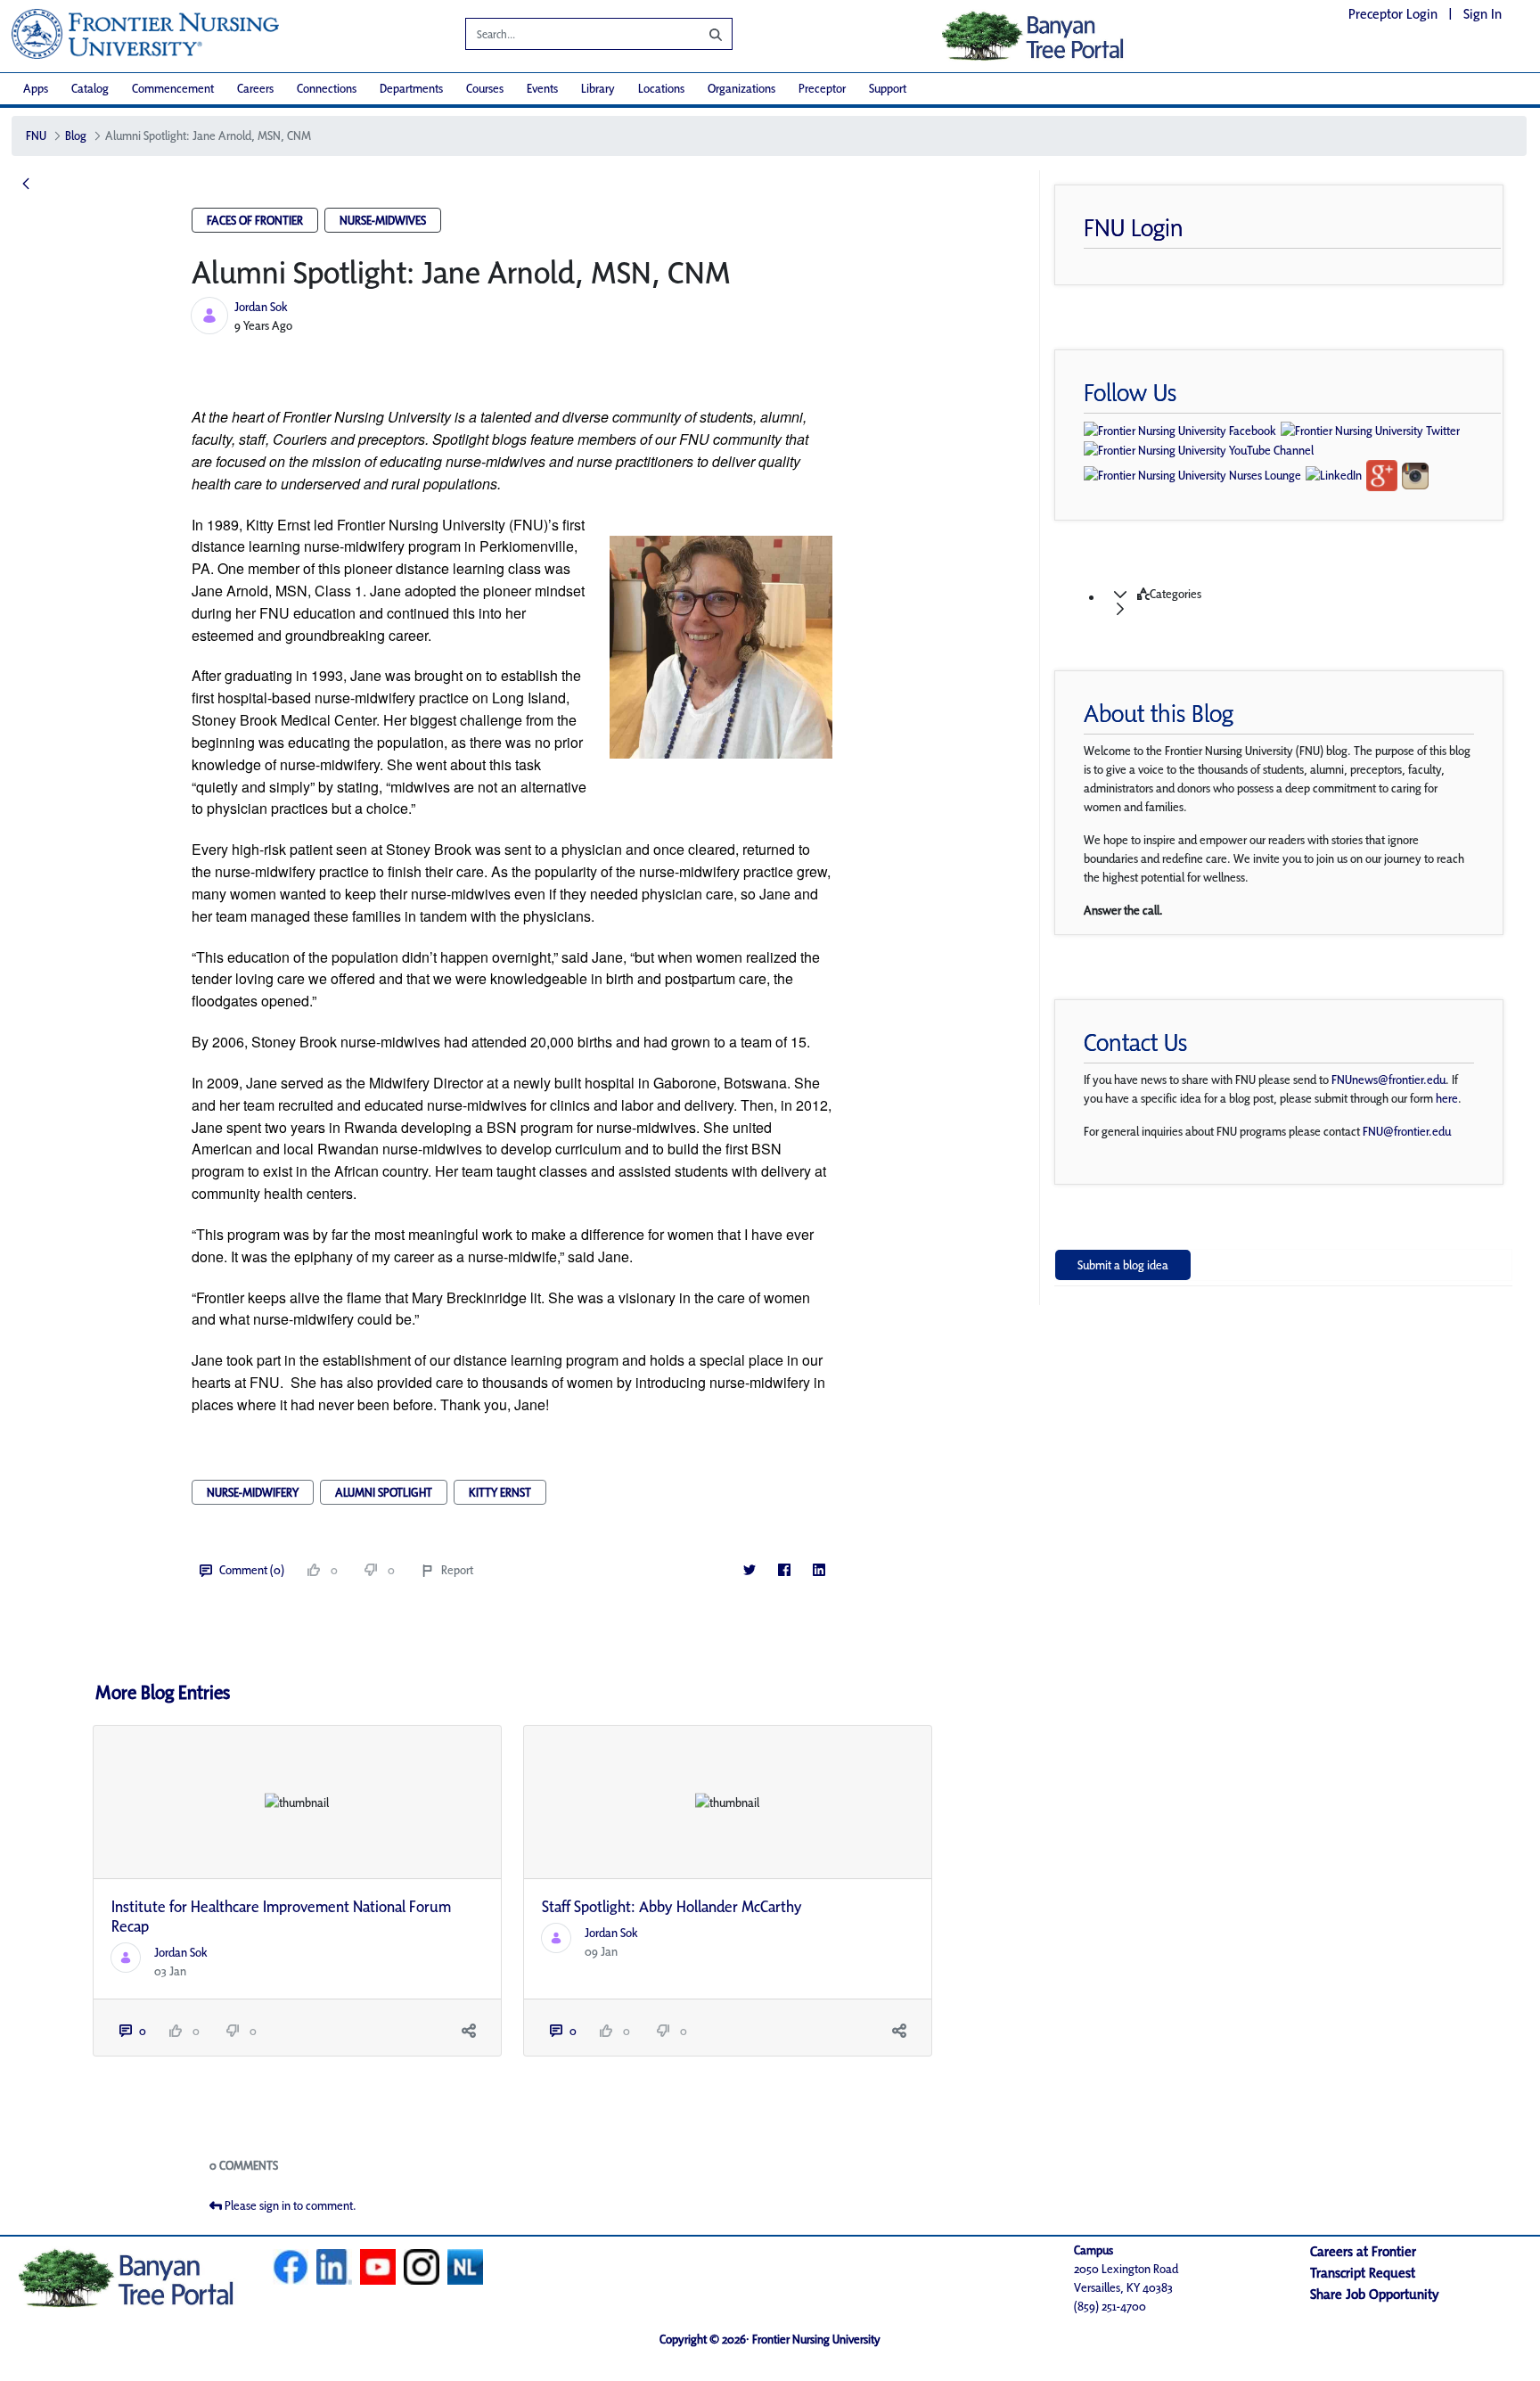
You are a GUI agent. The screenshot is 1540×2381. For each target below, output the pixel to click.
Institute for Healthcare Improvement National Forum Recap (281, 1916)
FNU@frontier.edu (1407, 1131)
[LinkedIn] (819, 1570)
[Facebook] (784, 1570)
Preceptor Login (1393, 14)
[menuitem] (36, 89)
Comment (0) (252, 1570)
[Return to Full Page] (26, 185)
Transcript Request (1363, 2273)
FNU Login (1134, 227)
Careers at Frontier (1363, 2251)
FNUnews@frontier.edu (1388, 1080)
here (1447, 1098)
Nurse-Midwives (383, 220)
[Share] (469, 2031)
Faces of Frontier (255, 220)
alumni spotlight (384, 1492)
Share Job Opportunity (1375, 2294)
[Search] (702, 34)
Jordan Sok (261, 307)
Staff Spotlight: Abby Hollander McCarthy (672, 1906)
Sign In (1483, 14)
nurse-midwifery (253, 1492)
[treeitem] (1301, 602)
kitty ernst (500, 1492)
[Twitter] (749, 1570)
